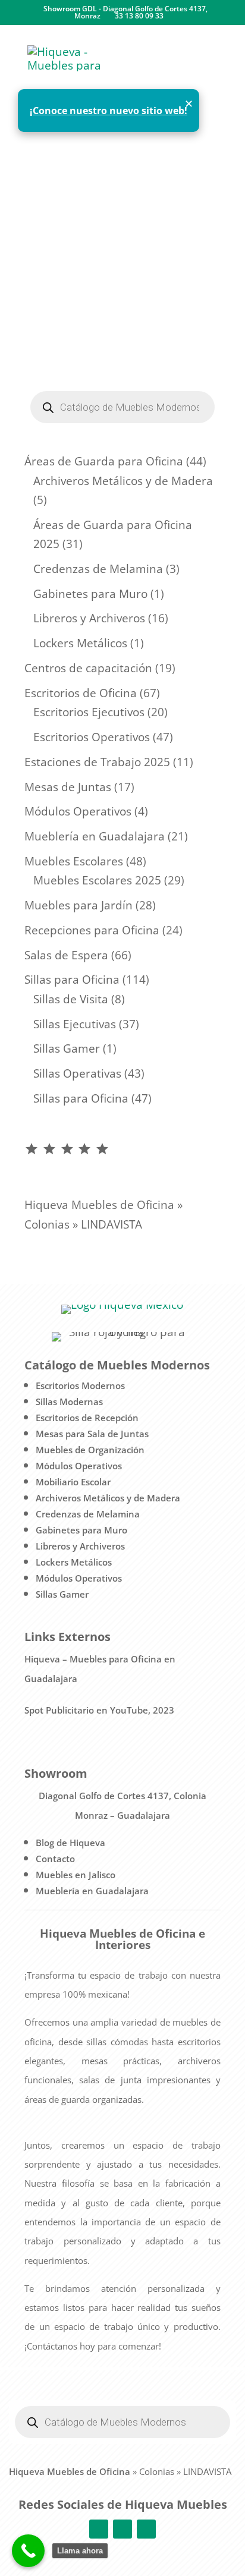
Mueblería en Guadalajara (92, 1891)
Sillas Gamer (62, 1594)
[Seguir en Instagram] (122, 2529)
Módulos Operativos (79, 1466)
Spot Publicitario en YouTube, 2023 (99, 1710)
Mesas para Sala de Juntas (92, 1434)
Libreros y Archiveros (80, 1546)
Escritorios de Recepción (87, 1418)
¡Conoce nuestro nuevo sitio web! (109, 111)
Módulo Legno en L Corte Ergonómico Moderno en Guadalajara (106, 200)
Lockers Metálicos (74, 1562)
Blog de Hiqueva (70, 1843)
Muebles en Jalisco (76, 1875)
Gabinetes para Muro (81, 1530)
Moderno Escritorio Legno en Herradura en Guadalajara (117, 319)
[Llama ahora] (28, 2551)
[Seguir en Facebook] (99, 2529)
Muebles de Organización (90, 1450)
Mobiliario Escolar (73, 1482)
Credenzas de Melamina (88, 1514)
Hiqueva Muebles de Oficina (99, 1205)
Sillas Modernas (69, 1402)
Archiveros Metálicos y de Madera (108, 1498)
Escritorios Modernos (80, 1385)
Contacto (55, 1859)
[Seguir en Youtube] (146, 2529)
